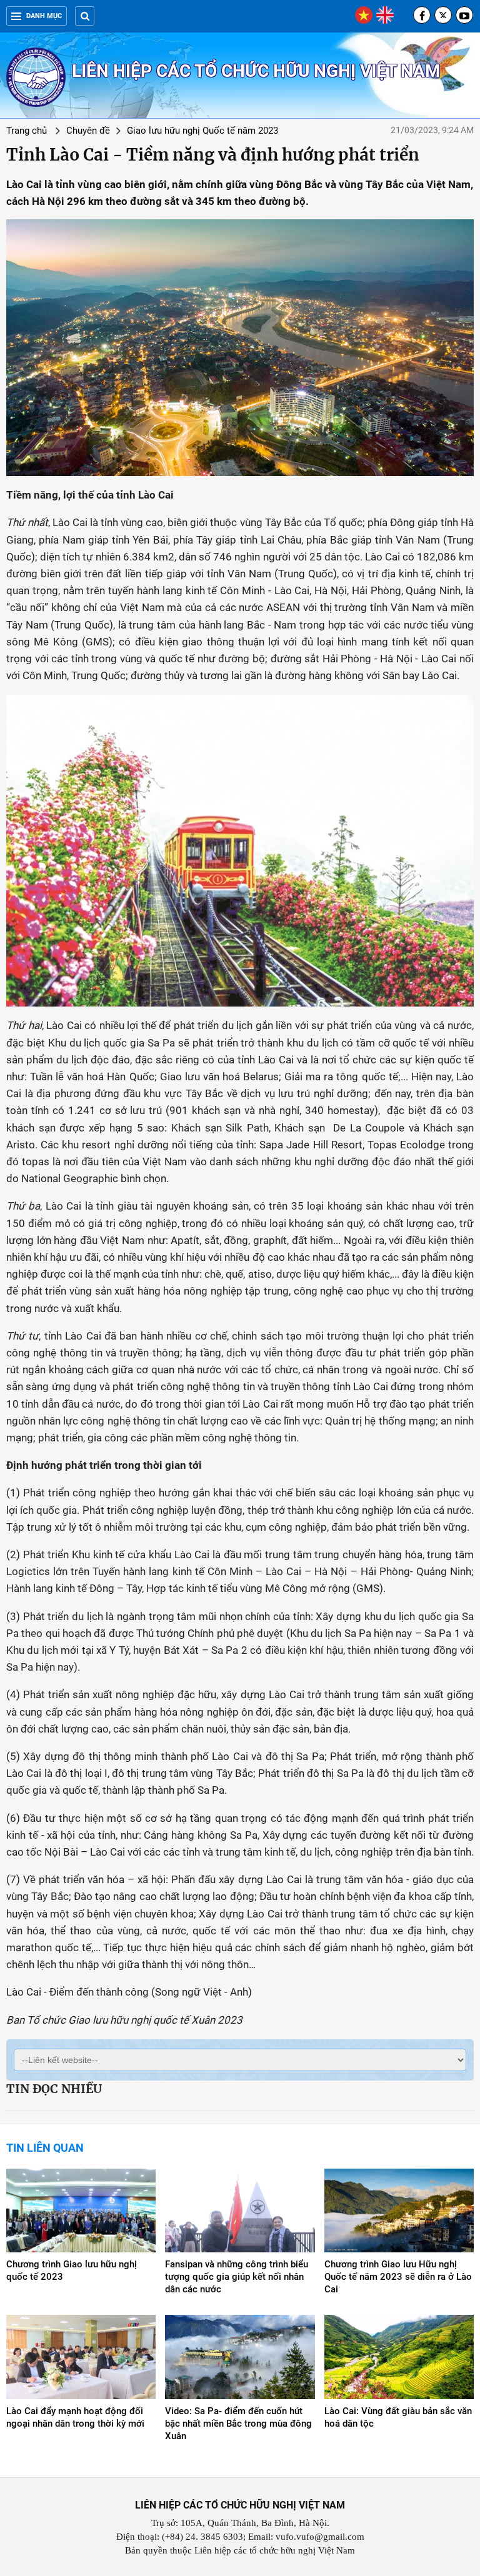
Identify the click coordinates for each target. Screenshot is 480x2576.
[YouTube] (464, 15)
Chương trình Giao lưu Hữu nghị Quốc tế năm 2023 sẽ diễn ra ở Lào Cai (398, 2277)
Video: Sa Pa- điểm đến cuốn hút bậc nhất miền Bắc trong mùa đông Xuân (238, 2424)
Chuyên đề (88, 131)
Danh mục (44, 16)
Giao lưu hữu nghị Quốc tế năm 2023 (202, 131)
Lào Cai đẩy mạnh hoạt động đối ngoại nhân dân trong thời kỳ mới (75, 2417)
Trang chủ (27, 131)
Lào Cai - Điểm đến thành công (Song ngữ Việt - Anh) (129, 1992)
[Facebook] (422, 15)
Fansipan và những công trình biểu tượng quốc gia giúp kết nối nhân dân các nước (237, 2277)
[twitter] (443, 15)
